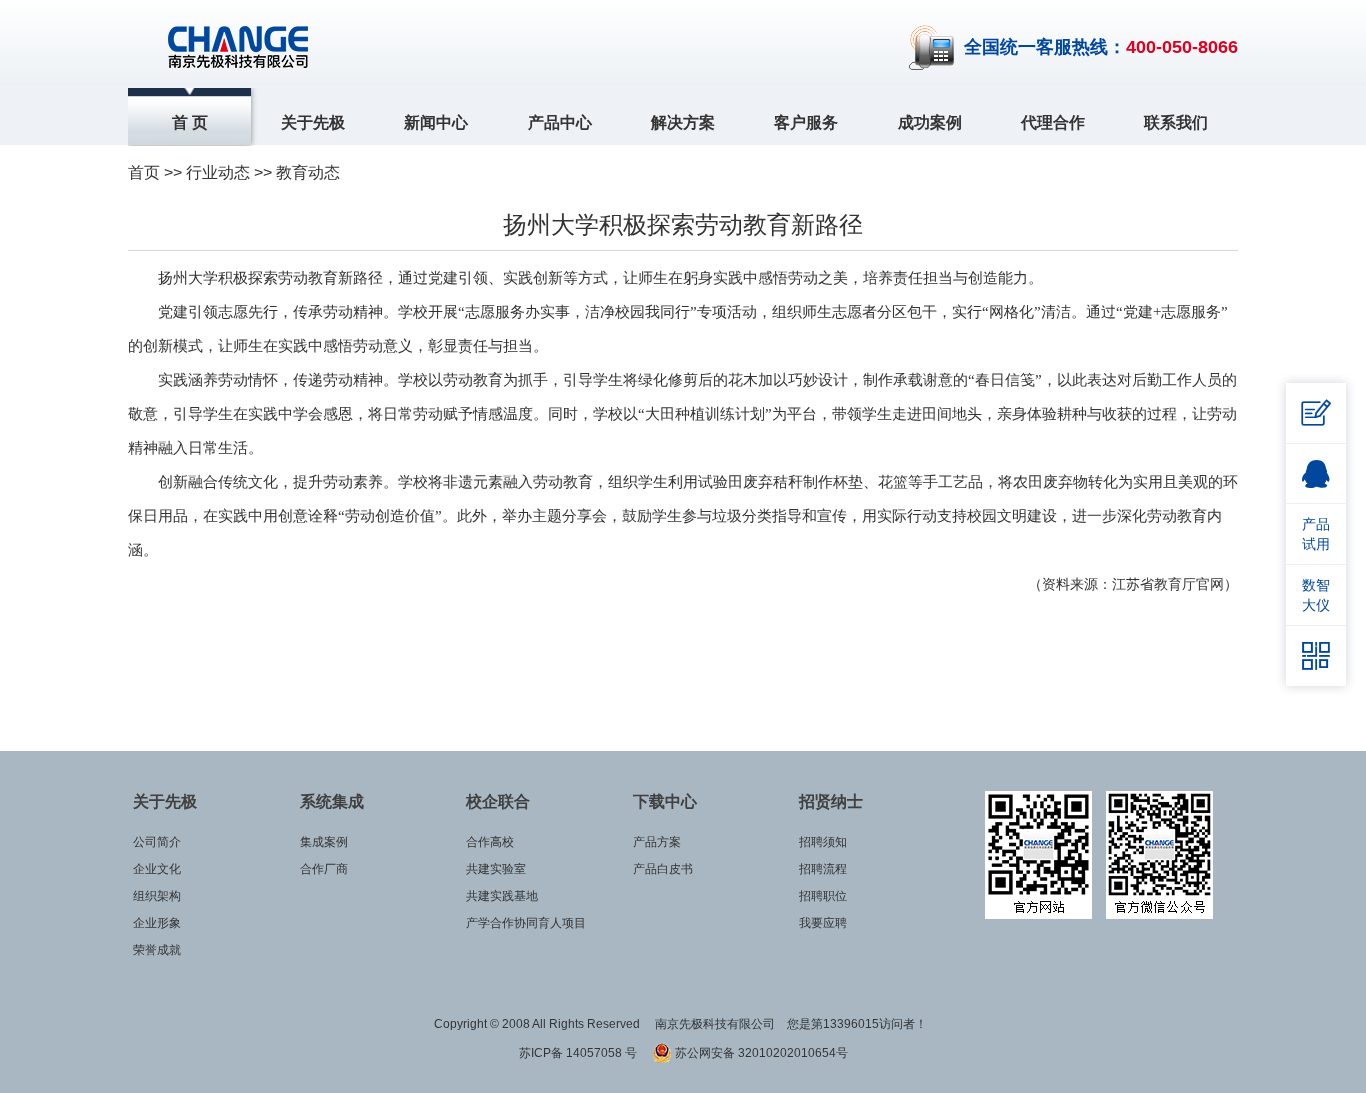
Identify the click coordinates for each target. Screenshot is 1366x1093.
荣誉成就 (157, 950)
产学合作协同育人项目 (526, 923)
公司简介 (157, 842)
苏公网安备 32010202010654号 (760, 1053)
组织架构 (157, 896)
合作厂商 (324, 869)
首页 (144, 172)
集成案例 (324, 842)
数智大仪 (1316, 595)
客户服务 (806, 122)
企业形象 (157, 923)
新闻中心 (436, 122)
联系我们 (1176, 122)
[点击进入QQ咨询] (1316, 474)
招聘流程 (823, 869)
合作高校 (490, 842)
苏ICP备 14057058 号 (579, 1053)
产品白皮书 (663, 869)
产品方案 (657, 842)
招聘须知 (823, 842)
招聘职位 (823, 896)
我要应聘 (823, 923)
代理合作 (1053, 122)
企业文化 (157, 869)
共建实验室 (496, 869)
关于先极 (313, 122)
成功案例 (930, 122)
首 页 (190, 122)
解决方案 (683, 122)
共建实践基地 (502, 896)
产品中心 (560, 122)
